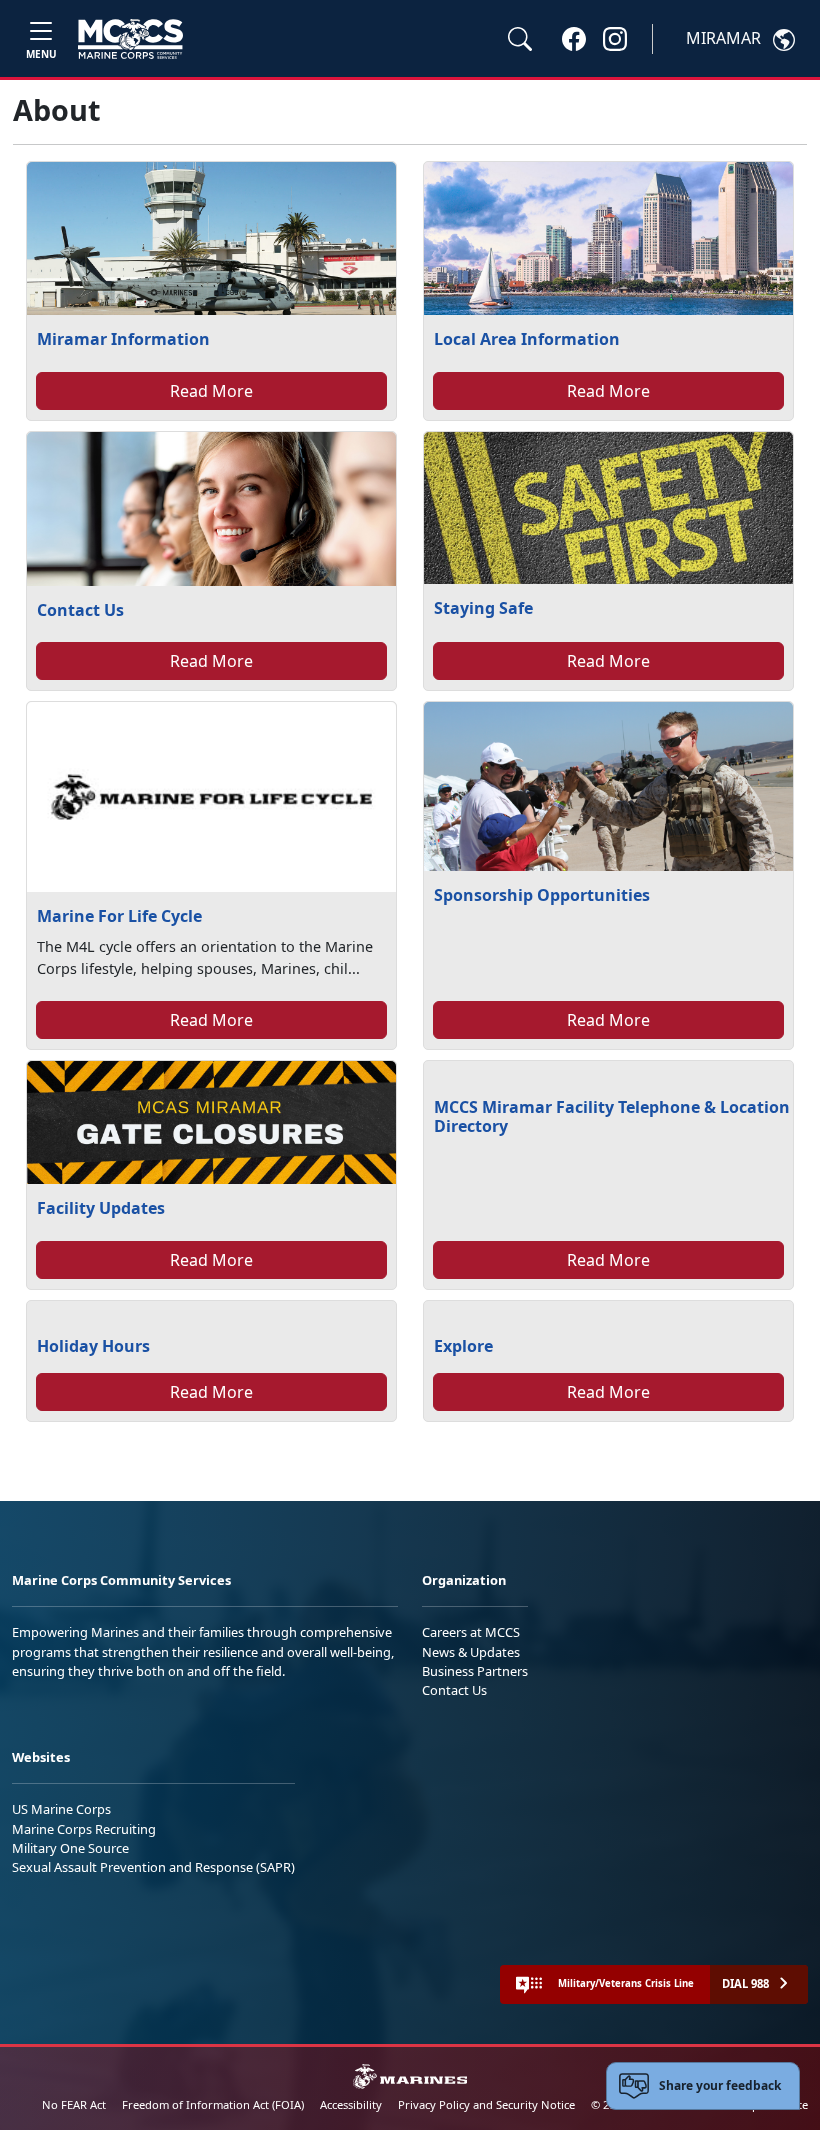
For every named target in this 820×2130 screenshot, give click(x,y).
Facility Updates (101, 1208)
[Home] (130, 39)
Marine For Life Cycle (119, 916)
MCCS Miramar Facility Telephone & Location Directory (612, 1116)
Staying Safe (483, 608)
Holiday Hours (93, 1346)
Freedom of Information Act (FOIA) (213, 2104)
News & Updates (471, 1652)
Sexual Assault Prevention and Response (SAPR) (153, 1867)
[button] (574, 38)
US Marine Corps (61, 1809)
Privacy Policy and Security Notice (486, 2104)
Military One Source (70, 1848)
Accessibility (351, 2104)
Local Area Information (527, 339)
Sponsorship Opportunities (542, 895)
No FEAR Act (74, 2104)
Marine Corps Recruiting (84, 1829)
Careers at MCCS (471, 1632)
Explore (463, 1346)
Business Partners (475, 1671)
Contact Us (80, 610)
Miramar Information (123, 339)
